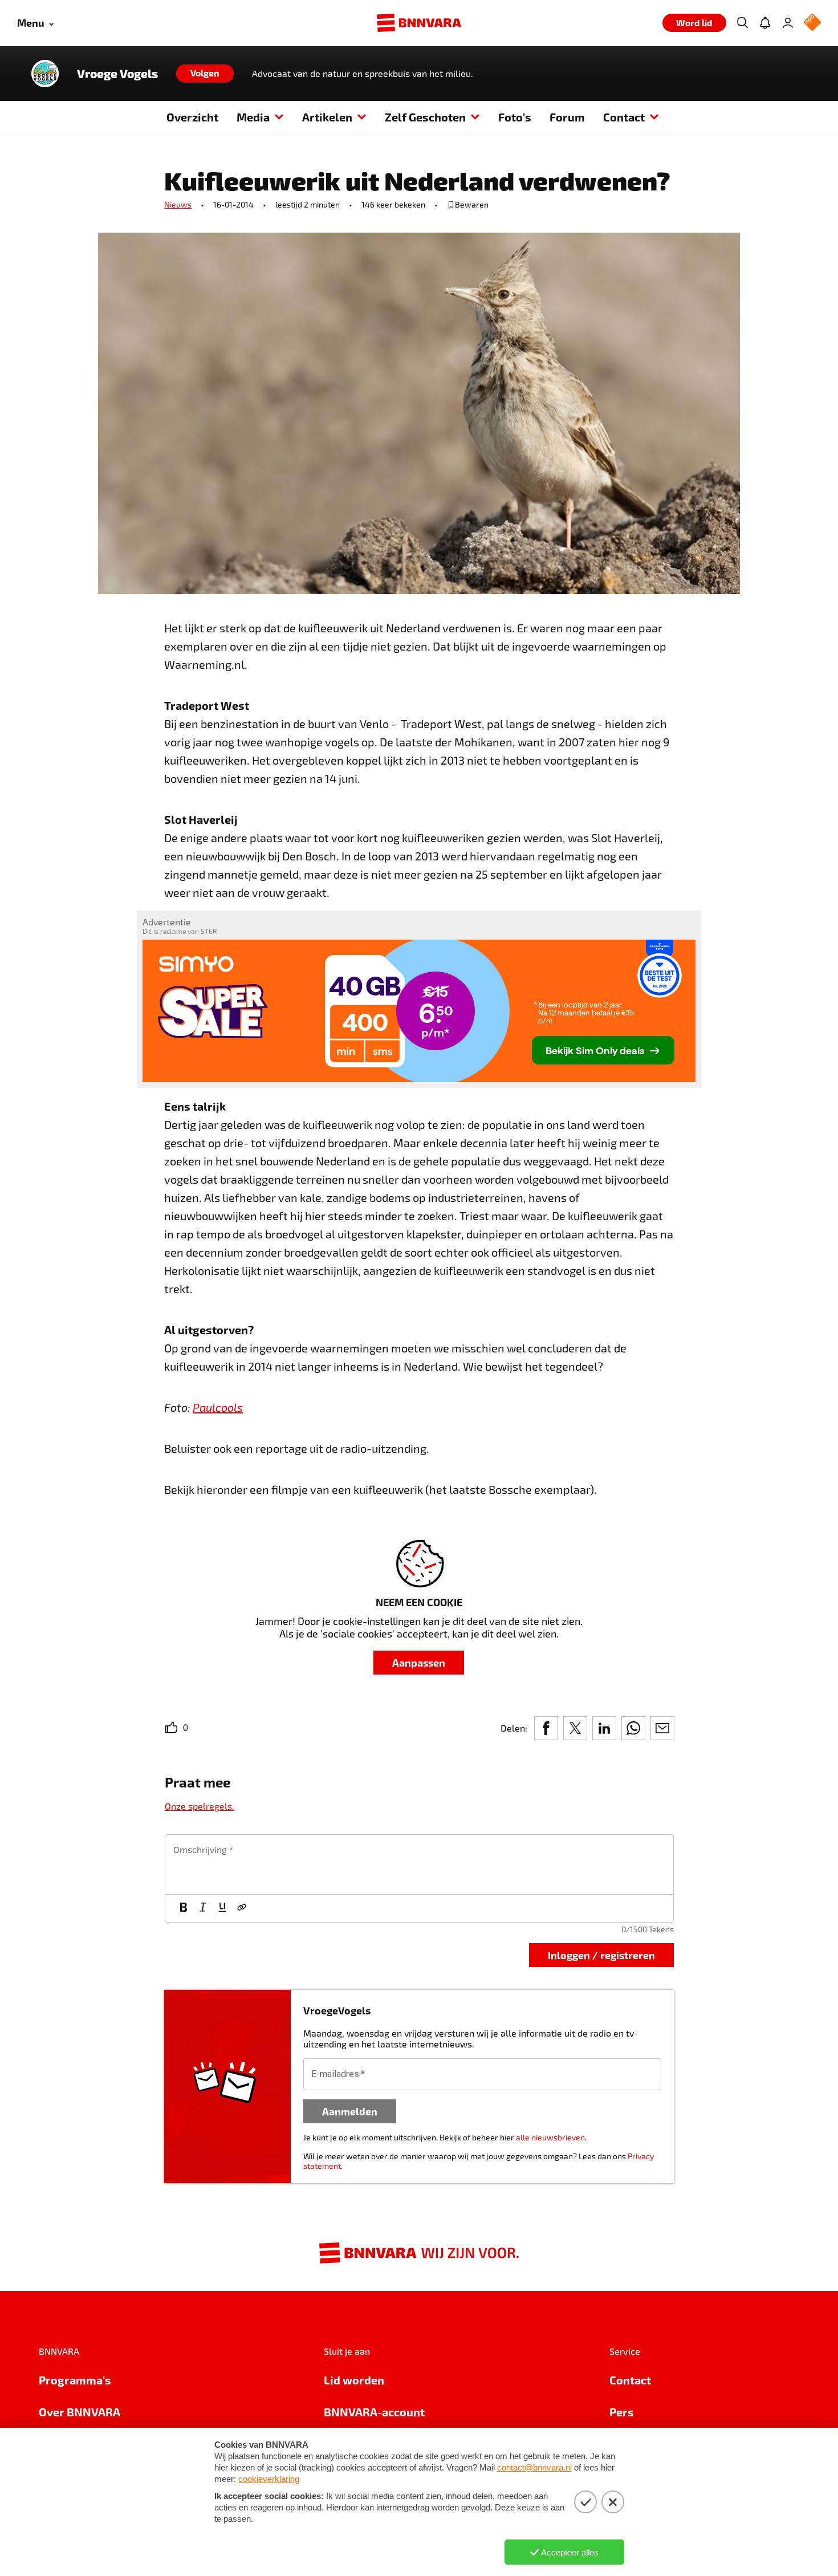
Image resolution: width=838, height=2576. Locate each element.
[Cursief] (203, 1908)
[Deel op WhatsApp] (633, 1728)
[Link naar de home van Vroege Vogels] (45, 74)
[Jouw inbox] (765, 23)
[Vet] (184, 1908)
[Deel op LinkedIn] (604, 1728)
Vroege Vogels (117, 74)
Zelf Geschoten (425, 117)
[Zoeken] (742, 23)
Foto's (515, 117)
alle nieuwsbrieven (550, 2137)
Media (253, 117)
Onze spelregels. (200, 1806)
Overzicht (192, 117)
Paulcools (218, 1407)
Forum (567, 117)
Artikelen (327, 117)
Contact (624, 117)
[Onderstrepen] (222, 1908)
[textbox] (419, 1864)
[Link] (242, 1908)
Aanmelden (350, 2111)
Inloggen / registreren (601, 1955)
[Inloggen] (788, 23)
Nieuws (178, 204)
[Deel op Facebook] (546, 1728)
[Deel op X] (575, 1728)
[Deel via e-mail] (662, 1728)
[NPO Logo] (812, 23)
